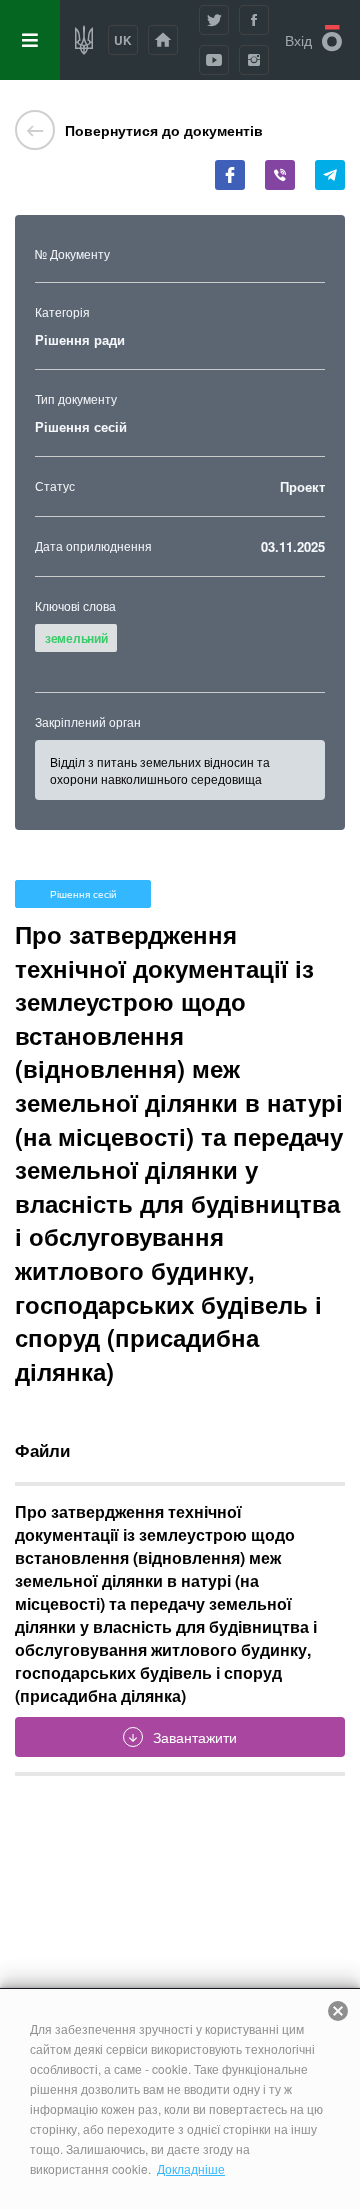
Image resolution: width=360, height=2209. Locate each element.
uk (123, 40)
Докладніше (191, 2168)
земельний (76, 638)
